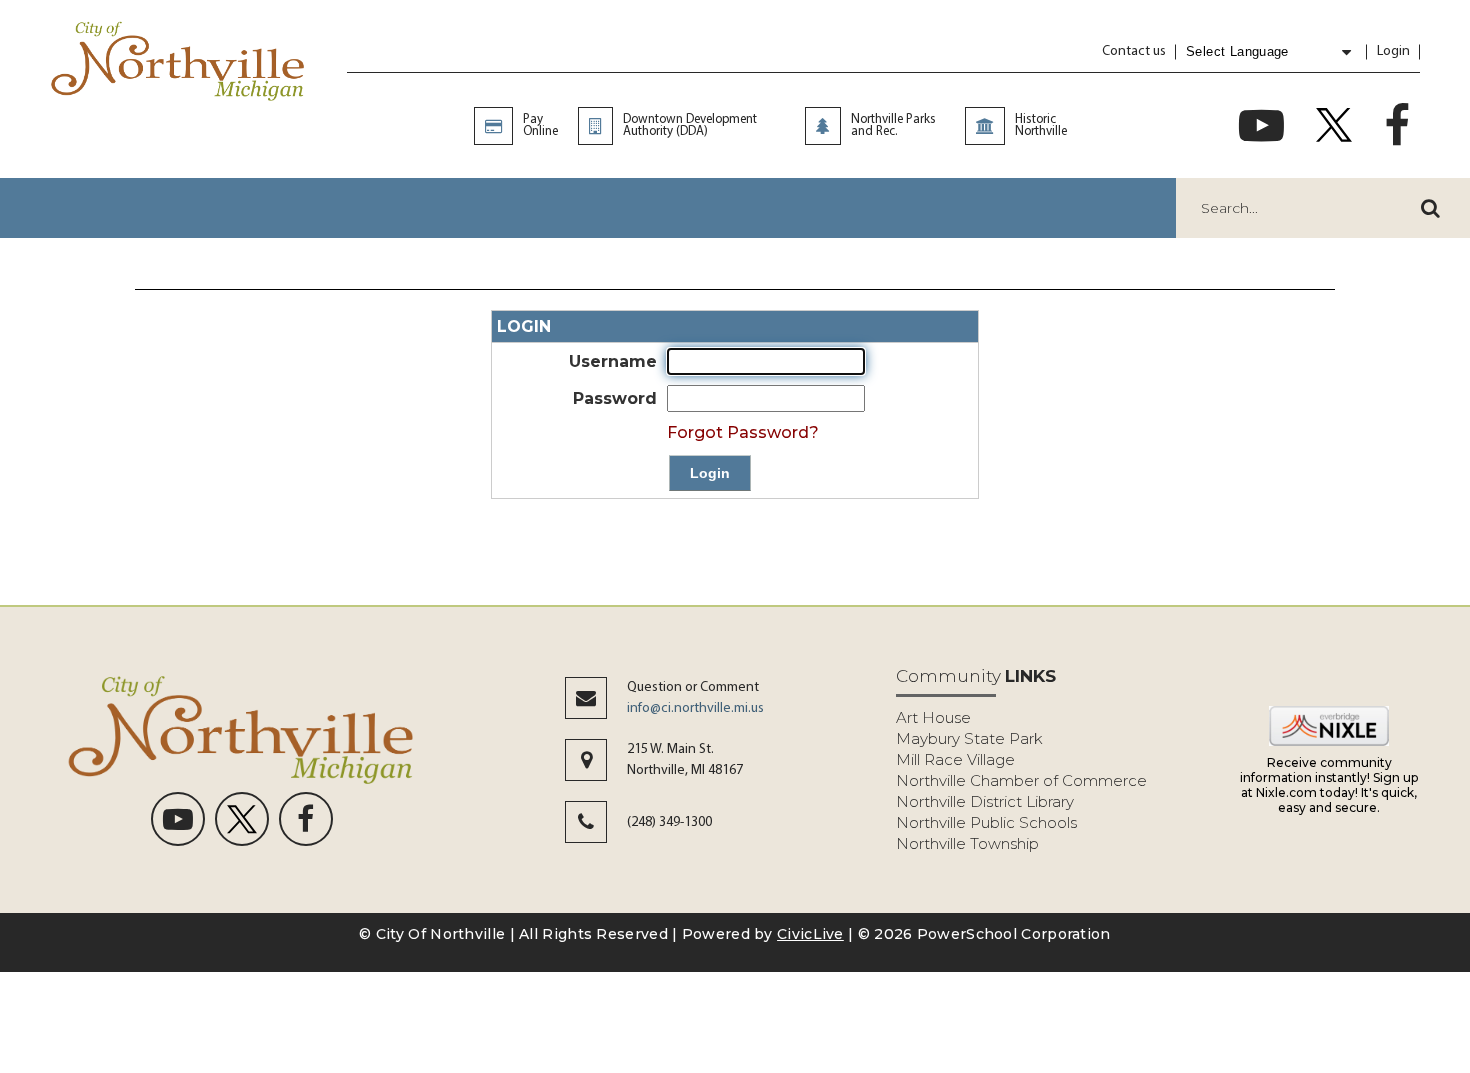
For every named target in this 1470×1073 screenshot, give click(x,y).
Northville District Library (985, 801)
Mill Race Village (955, 759)
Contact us (1134, 51)
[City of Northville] (178, 64)
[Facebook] (1397, 125)
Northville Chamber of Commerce (1021, 780)
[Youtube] (1261, 125)
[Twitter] (1334, 125)
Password (615, 398)
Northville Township (967, 843)
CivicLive (810, 934)
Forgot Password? (743, 432)
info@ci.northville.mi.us (695, 708)
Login (1393, 51)
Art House (933, 717)
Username (613, 361)
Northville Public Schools (986, 822)
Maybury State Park (969, 738)
